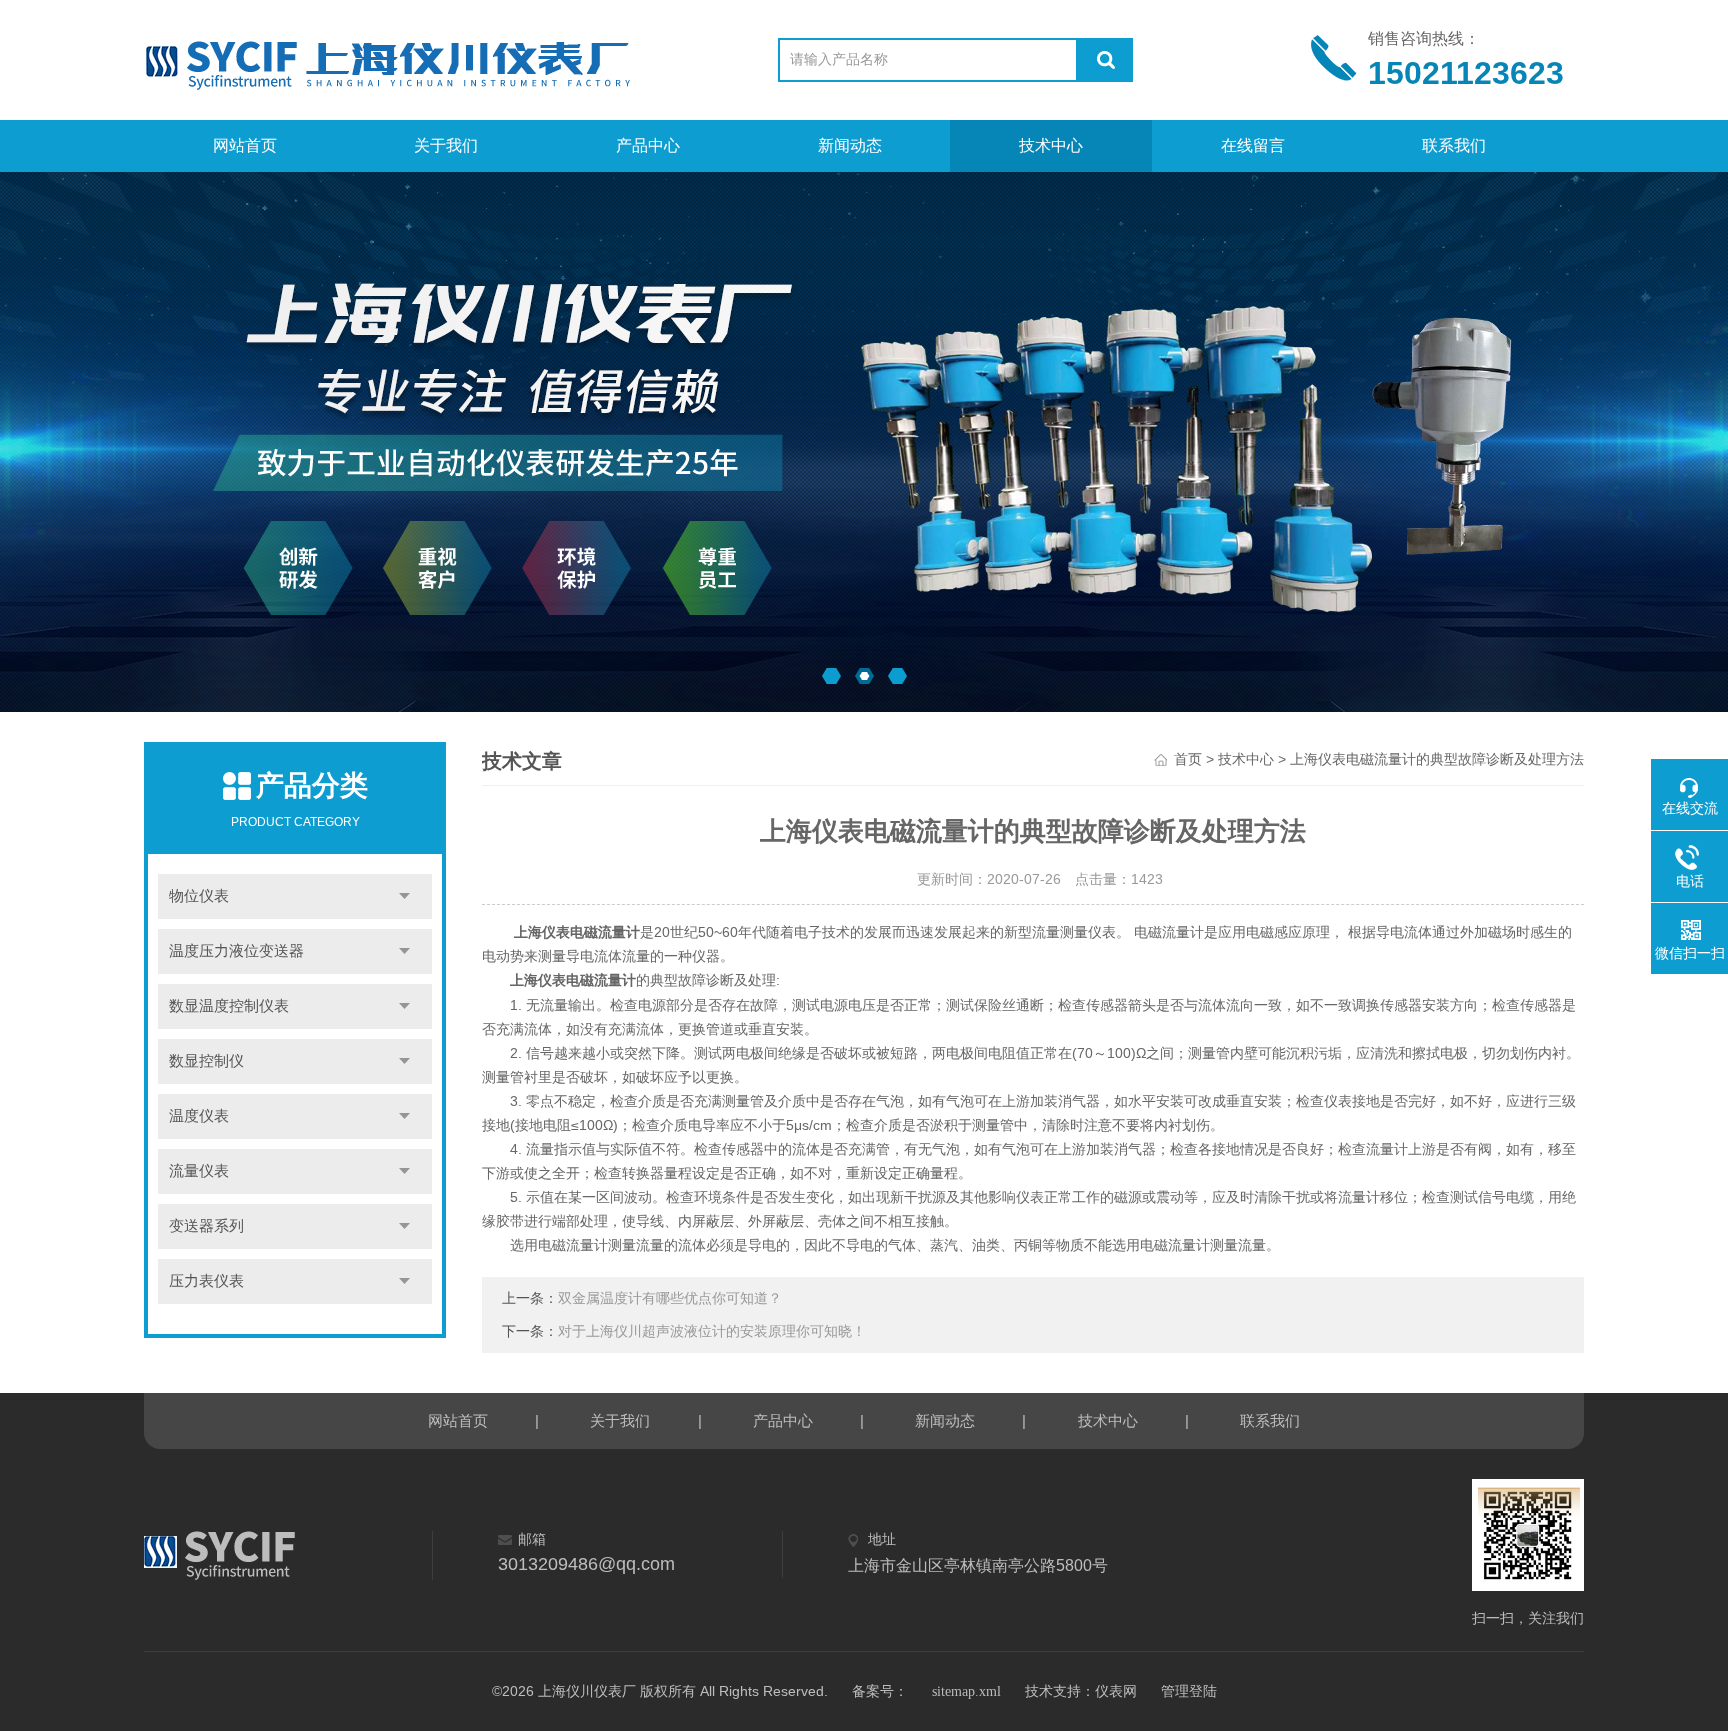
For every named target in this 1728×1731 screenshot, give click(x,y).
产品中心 (648, 145)
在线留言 (1253, 145)
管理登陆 (1189, 1691)
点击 (404, 896)
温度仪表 (199, 1116)
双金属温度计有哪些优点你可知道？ (670, 1298)
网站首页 (245, 145)
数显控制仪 (206, 1061)
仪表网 (1116, 1691)
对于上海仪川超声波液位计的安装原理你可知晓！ (712, 1331)
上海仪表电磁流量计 (573, 980)
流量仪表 (199, 1171)
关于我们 (446, 145)
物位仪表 (199, 896)
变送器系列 (206, 1226)
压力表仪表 (206, 1281)
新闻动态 (850, 145)
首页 (1188, 759)
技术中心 (1051, 145)
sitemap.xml (966, 1691)
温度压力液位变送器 (236, 951)
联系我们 (1454, 145)
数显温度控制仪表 (229, 1006)
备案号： (880, 1691)
